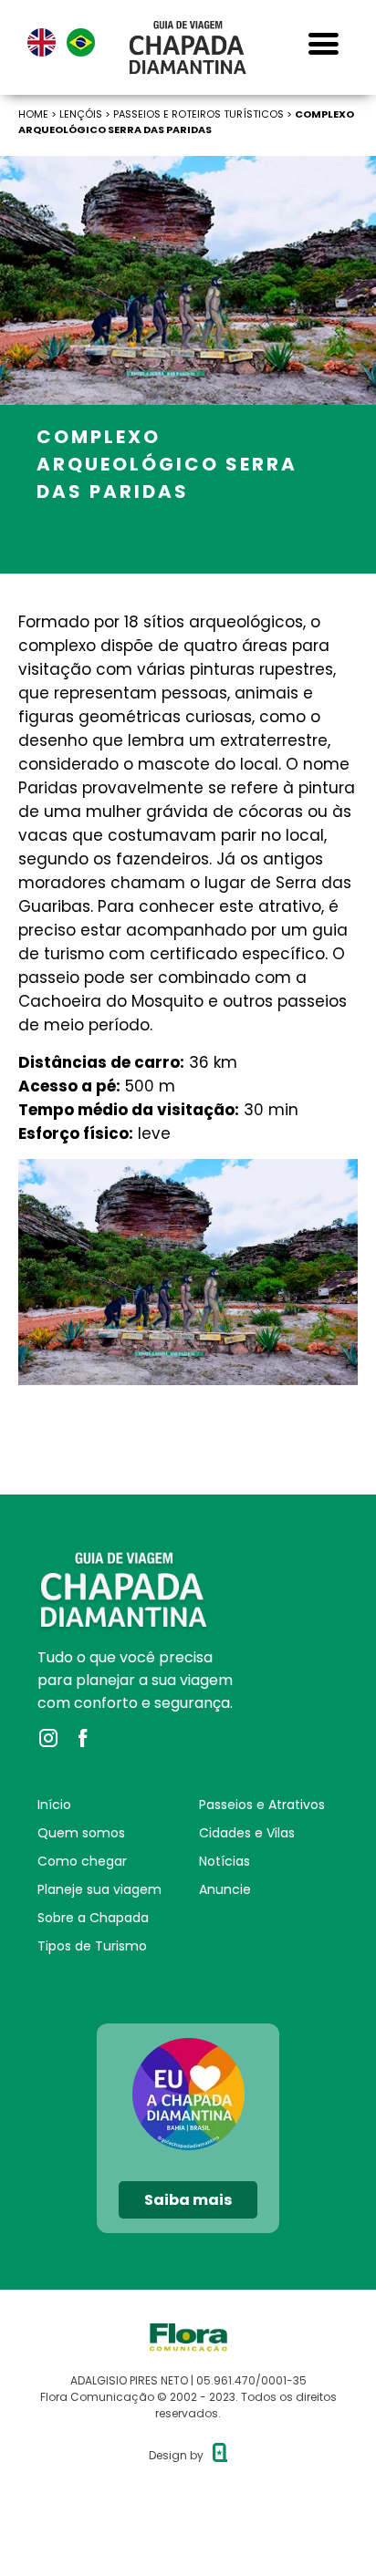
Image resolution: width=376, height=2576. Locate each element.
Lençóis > (86, 114)
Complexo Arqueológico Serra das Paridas (186, 122)
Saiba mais (188, 2200)
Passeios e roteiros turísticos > (204, 114)
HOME (33, 114)
